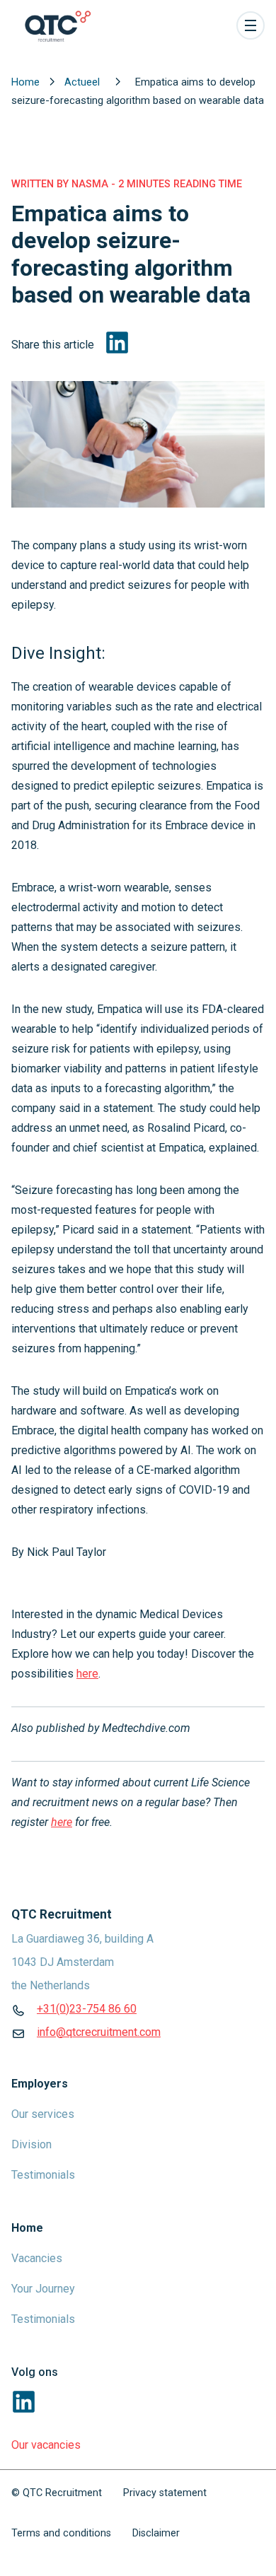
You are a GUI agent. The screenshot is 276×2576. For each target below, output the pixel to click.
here (87, 1674)
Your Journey (43, 2289)
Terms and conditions (61, 2533)
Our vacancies (46, 2445)
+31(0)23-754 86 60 (87, 2009)
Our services (43, 2114)
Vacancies (37, 2258)
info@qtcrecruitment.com (99, 2032)
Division (31, 2144)
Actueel (84, 82)
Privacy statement (165, 2493)
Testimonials (43, 2175)
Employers (40, 2084)
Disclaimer (156, 2533)
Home (27, 82)
